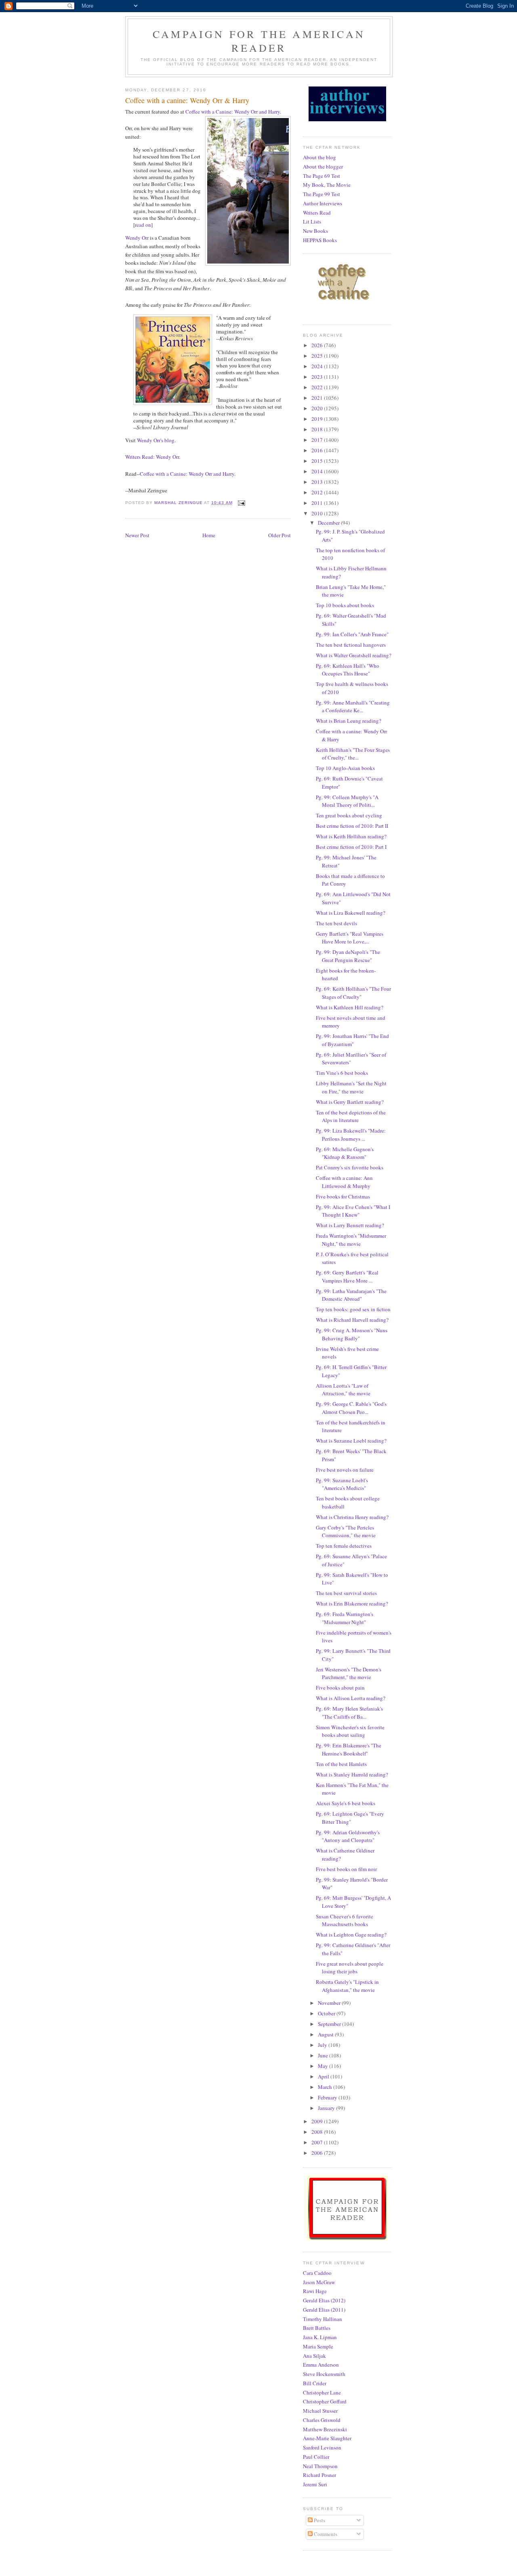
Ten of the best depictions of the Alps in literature (351, 1116)
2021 (318, 398)
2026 (318, 345)
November (330, 2003)
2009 (318, 2121)
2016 (318, 450)
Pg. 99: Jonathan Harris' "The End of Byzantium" (352, 1040)
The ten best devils (336, 923)
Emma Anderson (321, 2365)
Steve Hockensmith (324, 2374)
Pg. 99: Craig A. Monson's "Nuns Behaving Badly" (352, 1334)
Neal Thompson (320, 2466)
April (324, 2076)
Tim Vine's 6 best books (342, 1073)
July (323, 2045)
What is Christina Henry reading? (352, 1517)
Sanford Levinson (322, 2447)
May (324, 2066)
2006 (318, 2153)
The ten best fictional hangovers (351, 645)
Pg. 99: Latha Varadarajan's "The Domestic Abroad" (351, 1295)
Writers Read (317, 213)
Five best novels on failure (345, 1470)
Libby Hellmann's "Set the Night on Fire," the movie (351, 1087)
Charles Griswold (322, 2420)
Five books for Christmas (343, 1196)
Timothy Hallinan (323, 2319)
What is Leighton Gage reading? (351, 1935)
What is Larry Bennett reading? (350, 1225)
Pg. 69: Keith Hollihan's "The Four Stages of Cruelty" (353, 993)
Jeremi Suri (315, 2484)
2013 (318, 482)
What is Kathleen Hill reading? (350, 1007)
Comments (325, 2534)
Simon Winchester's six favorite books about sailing (350, 1731)
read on (143, 225)
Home (209, 535)
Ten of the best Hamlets (341, 1764)
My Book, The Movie (327, 185)
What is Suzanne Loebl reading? (351, 1441)
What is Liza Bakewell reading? (351, 913)
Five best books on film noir (346, 1869)
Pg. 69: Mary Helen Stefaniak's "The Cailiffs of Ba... (349, 1713)
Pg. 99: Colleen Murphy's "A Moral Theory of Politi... (347, 801)
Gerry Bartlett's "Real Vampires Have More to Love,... (350, 938)
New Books (315, 231)
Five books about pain (340, 1688)
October (327, 2013)
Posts (319, 2520)
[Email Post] (241, 503)
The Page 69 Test (322, 176)
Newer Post (137, 535)
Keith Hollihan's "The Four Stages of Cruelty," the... (353, 754)
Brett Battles (317, 2328)
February (328, 2097)
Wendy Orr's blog (156, 440)
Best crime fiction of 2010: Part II (352, 826)
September (330, 2024)
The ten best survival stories (346, 1593)
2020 (318, 408)
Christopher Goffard (325, 2401)
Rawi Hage (315, 2291)
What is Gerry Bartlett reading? (350, 1102)
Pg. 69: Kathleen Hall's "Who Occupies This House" (348, 670)
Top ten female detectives (344, 1546)
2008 (318, 2132)
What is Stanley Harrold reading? (352, 1774)
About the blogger (323, 167)
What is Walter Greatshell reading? (354, 655)
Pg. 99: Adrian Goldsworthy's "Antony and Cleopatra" (348, 1836)
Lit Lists (312, 222)
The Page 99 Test (322, 194)
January (327, 2108)
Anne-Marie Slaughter (327, 2438)
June (324, 2055)
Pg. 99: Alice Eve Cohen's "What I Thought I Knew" (353, 1211)
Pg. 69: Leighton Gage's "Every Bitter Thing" (350, 1818)
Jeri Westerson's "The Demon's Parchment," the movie (349, 1673)
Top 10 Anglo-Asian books (345, 768)
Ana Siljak (314, 2356)
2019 (318, 419)
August (326, 2034)
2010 (318, 513)
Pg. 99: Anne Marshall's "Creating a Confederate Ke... (353, 707)
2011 (318, 503)
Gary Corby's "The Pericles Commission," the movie (346, 1532)
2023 (318, 377)
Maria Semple (318, 2346)
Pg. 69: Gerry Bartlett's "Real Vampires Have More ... (347, 1276)
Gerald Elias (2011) (324, 2310)
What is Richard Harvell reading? (352, 1320)
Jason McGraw (319, 2282)
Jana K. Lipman (320, 2337)
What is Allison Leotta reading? (351, 1698)
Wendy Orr (137, 238)
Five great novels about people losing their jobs (350, 1968)
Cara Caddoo (317, 2273)
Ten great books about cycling (349, 815)
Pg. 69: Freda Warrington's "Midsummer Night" (345, 1618)
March (326, 2087)
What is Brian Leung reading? (349, 721)
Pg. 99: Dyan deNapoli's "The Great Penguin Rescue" (348, 956)
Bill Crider (315, 2383)
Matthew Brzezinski (325, 2429)
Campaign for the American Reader (259, 41)
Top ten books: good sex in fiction (353, 1309)
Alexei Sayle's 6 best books (346, 1803)
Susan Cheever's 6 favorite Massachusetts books (345, 1920)
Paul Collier (316, 2457)
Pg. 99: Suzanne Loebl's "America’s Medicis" (342, 1484)
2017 (318, 440)
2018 (318, 429)
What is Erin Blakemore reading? (352, 1603)
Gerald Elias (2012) (324, 2300)
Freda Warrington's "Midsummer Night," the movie (351, 1240)
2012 (318, 492)
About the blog (319, 157)
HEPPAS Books (320, 240)
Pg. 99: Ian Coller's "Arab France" (352, 634)
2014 (318, 471)
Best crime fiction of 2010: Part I (351, 847)
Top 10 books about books (345, 605)
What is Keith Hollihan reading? (351, 836)
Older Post (280, 535)
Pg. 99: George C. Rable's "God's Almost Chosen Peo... (351, 1408)
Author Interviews (323, 203)
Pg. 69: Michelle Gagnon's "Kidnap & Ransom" (345, 1153)
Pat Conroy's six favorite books (350, 1167)
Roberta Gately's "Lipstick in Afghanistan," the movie (347, 1986)
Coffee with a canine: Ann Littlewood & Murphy (344, 1182)
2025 (318, 356)
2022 (318, 387)
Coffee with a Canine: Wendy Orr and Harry (233, 112)
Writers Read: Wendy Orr (152, 457)
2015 (318, 461)
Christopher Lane (322, 2392)
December (329, 523)
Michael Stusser (320, 2411)
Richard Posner (319, 2475)
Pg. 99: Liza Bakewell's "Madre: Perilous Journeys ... (351, 1135)
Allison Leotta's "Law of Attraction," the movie (343, 1390)
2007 (318, 2142)
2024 (318, 366)
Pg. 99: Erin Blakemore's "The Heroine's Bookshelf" (349, 1749)
